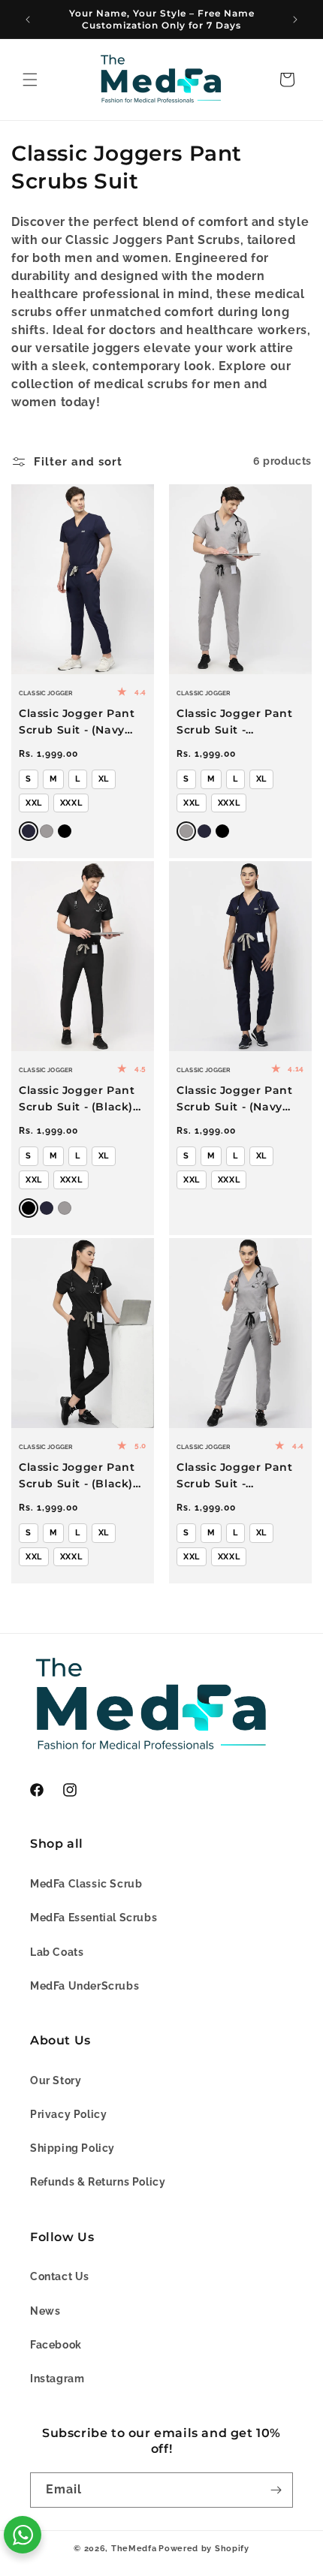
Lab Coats (57, 1952)
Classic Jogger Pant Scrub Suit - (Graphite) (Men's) (234, 722)
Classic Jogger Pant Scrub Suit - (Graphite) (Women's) (240, 1477)
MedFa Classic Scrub (86, 1884)
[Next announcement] (295, 20)
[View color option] (47, 831)
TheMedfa (134, 2549)
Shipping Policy (72, 2148)
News (45, 2311)
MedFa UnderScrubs (85, 1986)
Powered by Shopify (204, 2549)
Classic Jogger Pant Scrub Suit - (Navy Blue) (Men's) (77, 722)
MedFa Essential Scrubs (94, 1918)
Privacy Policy (68, 2114)
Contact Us (60, 2276)
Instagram (57, 2379)
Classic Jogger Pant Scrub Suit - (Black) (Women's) (77, 1477)
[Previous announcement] (28, 20)
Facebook (56, 2345)
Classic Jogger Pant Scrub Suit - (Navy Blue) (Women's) (234, 1099)
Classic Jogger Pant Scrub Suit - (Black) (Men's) (77, 1099)
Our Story (56, 2080)
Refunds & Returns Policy (98, 2182)
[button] (30, 80)
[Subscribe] (276, 2490)
